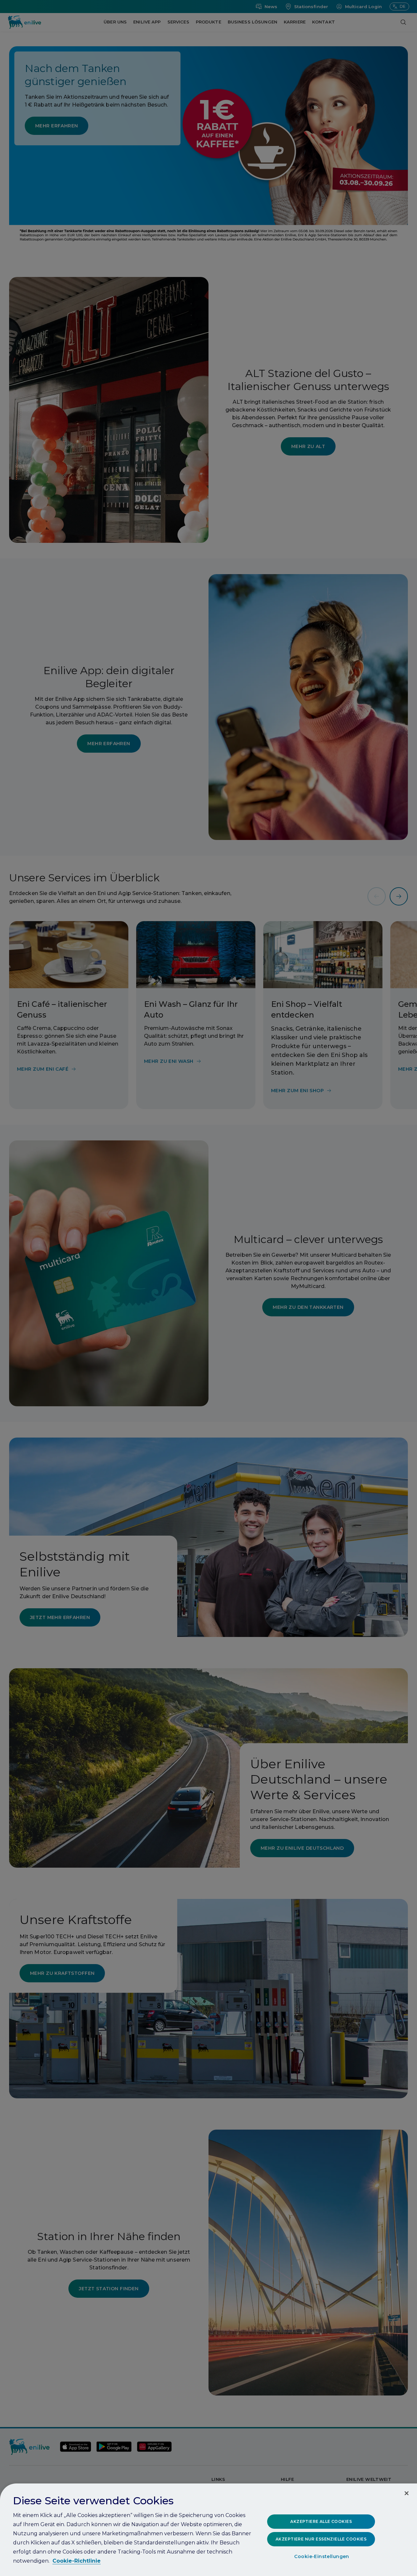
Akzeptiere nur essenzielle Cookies (321, 2539)
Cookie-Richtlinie (77, 2561)
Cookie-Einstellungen (322, 2557)
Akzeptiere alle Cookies (321, 2521)
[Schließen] (407, 2493)
